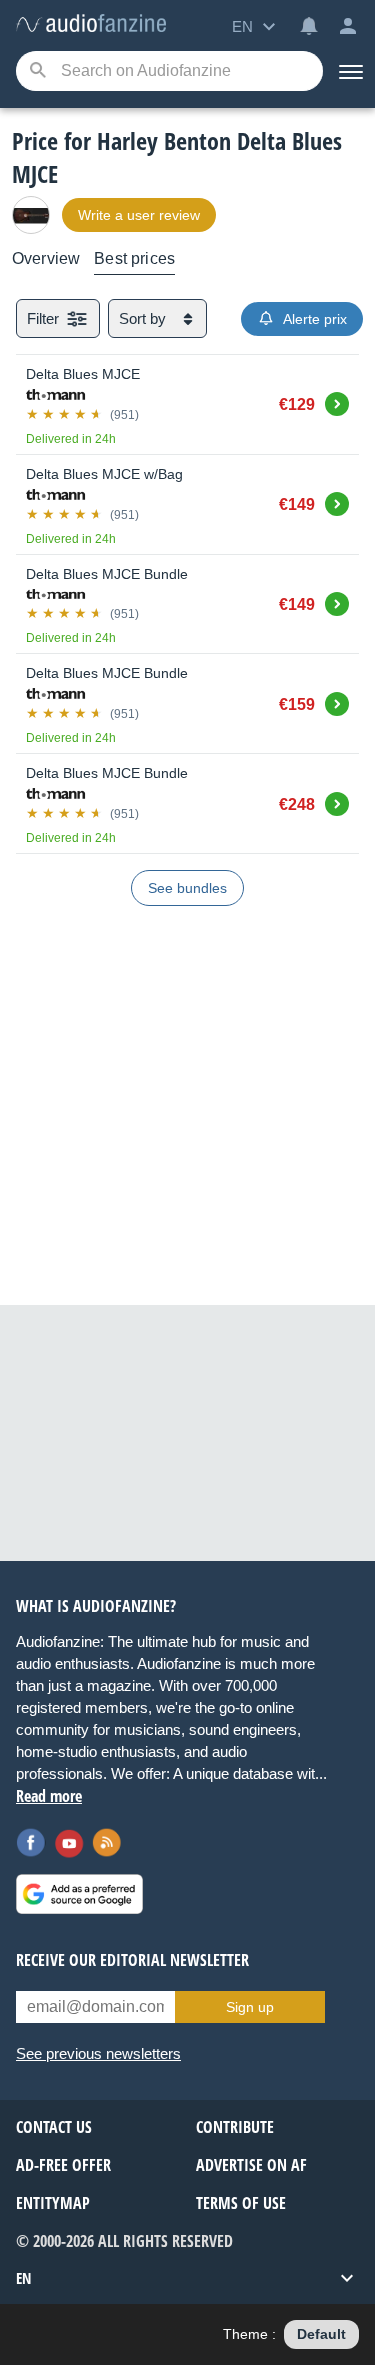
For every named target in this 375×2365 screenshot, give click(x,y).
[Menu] (349, 71)
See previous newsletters (98, 2053)
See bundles (187, 888)
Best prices (134, 258)
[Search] (37, 71)
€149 (297, 504)
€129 (297, 404)
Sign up (250, 2007)
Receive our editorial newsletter (132, 1960)
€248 (297, 804)
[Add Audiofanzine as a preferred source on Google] (79, 1894)
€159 (297, 704)
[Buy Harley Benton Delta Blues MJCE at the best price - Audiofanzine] (91, 24)
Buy (337, 401)
